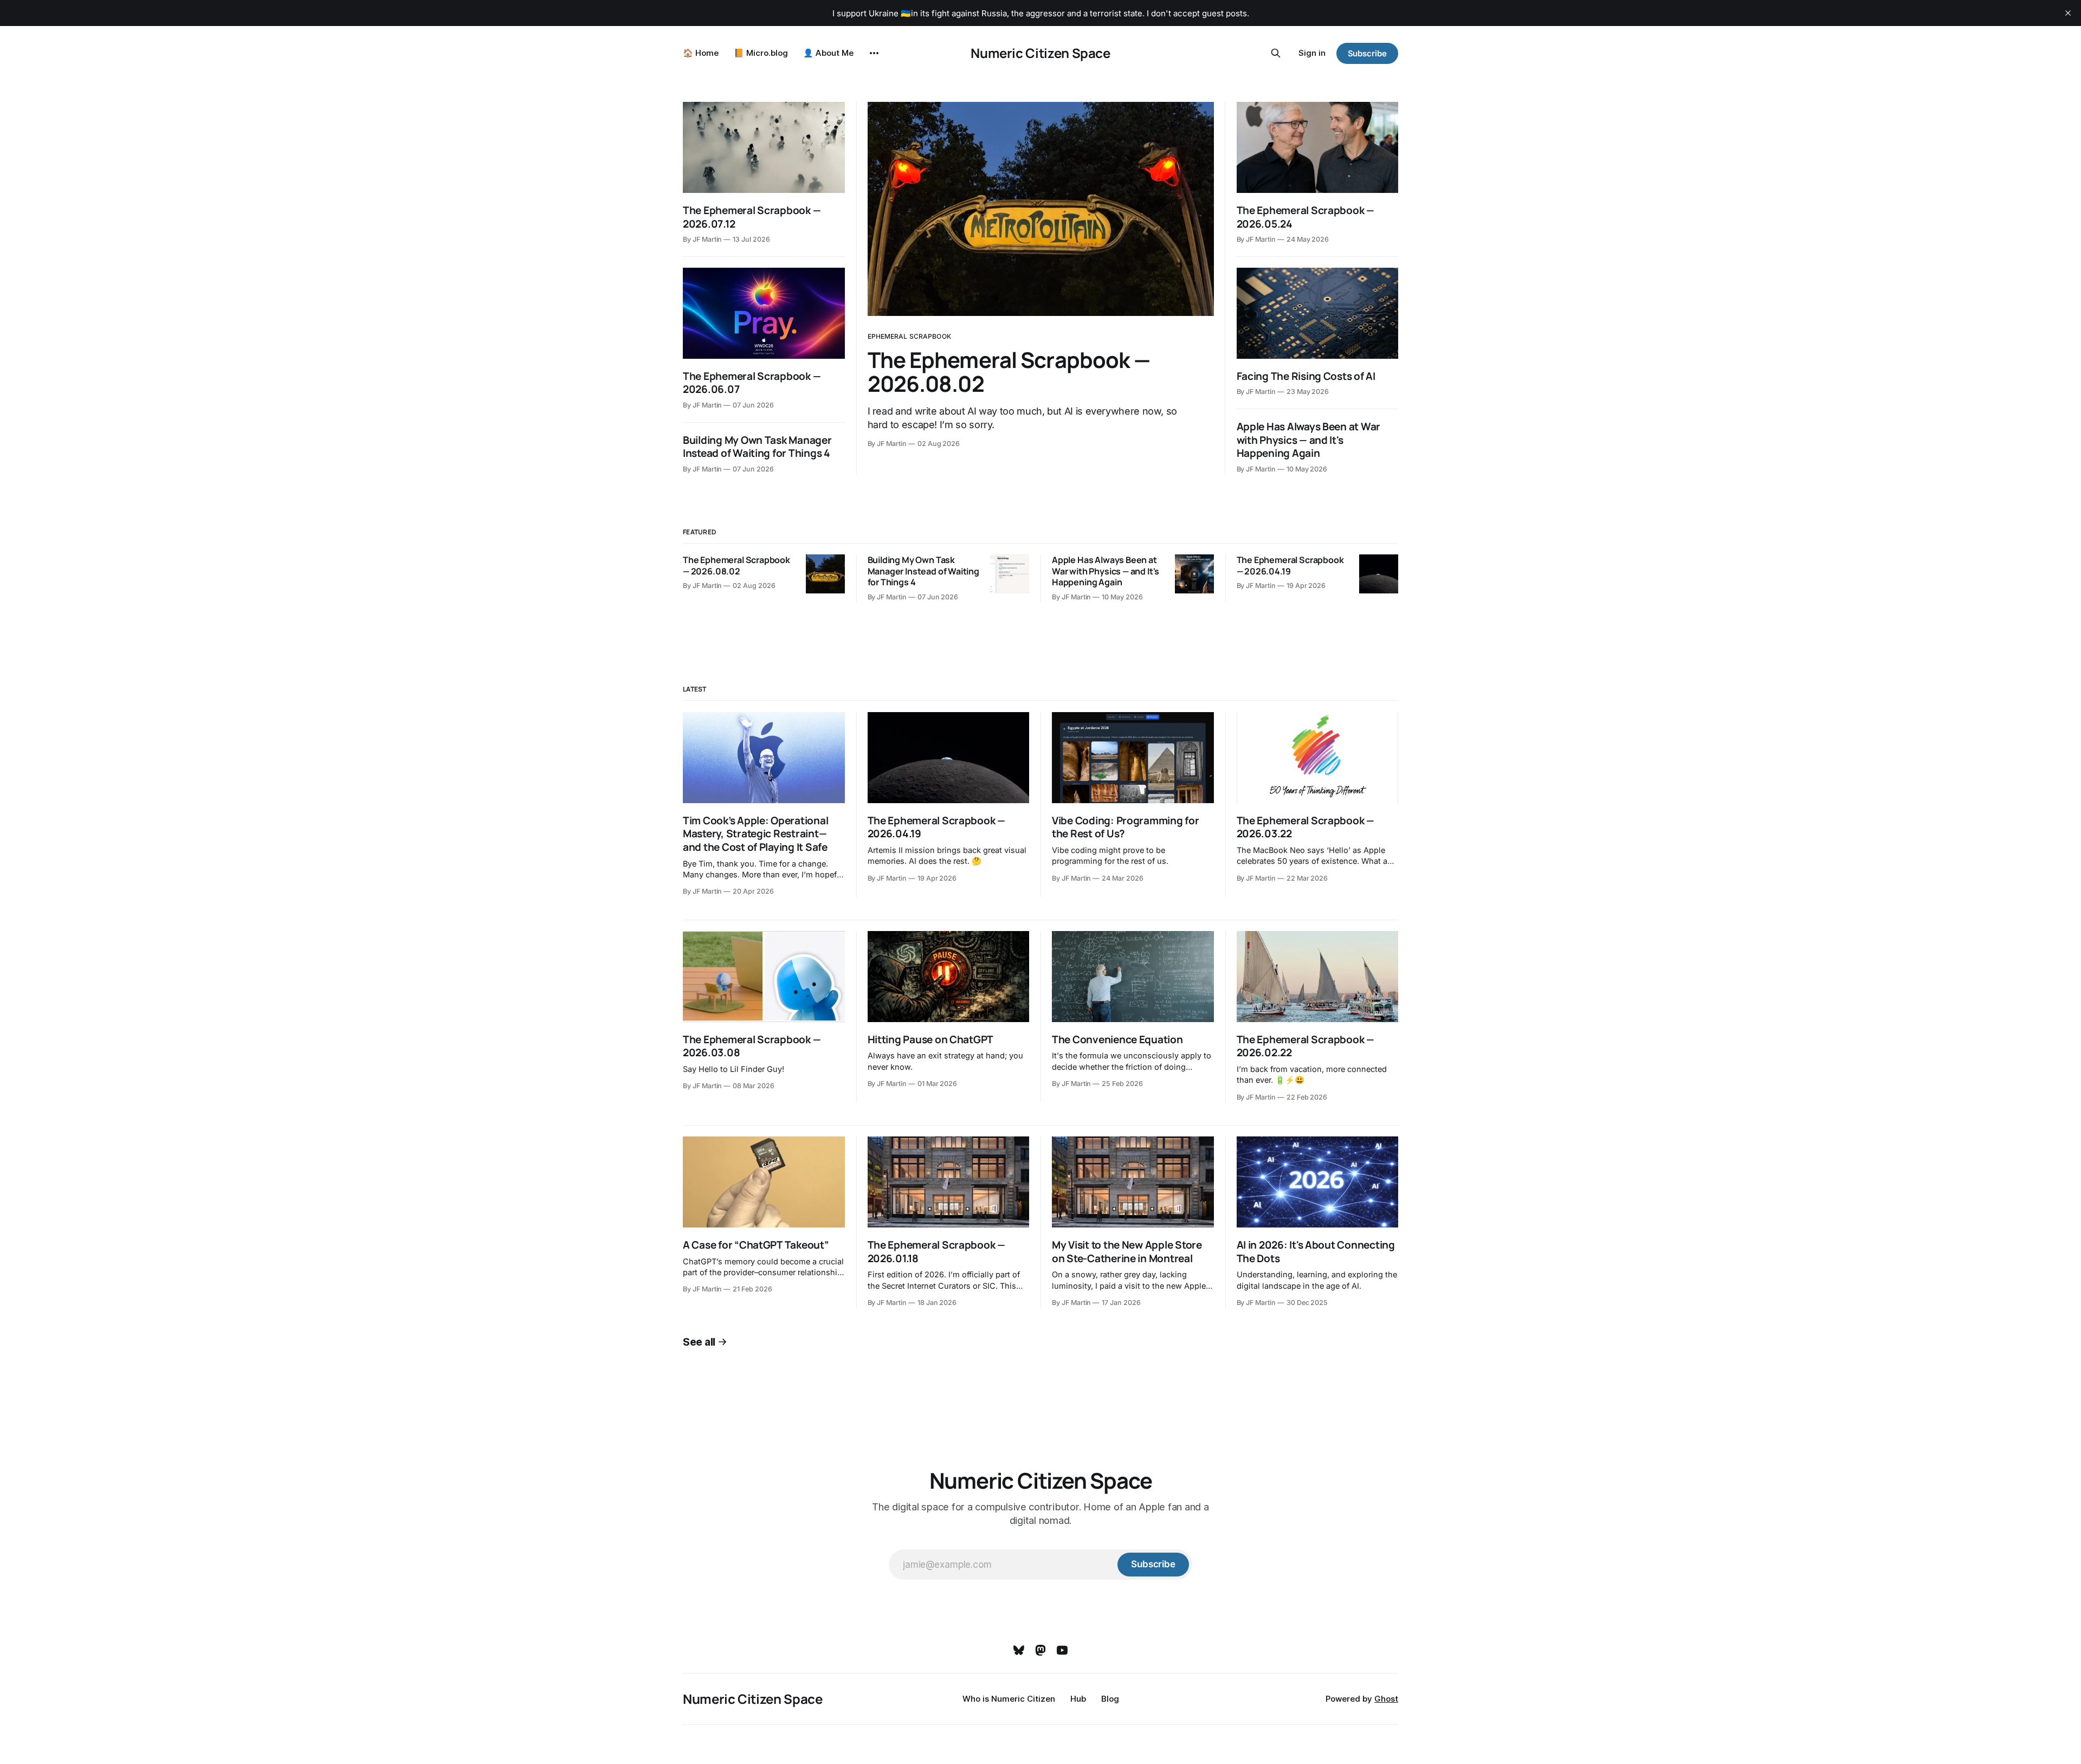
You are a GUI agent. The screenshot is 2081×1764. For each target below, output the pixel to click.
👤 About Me (828, 53)
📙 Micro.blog (761, 53)
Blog (1110, 1699)
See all (699, 1342)
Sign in (1312, 53)
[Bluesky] (1019, 1650)
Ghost (1386, 1699)
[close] (2068, 13)
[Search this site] (1276, 53)
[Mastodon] (1040, 1650)
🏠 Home (701, 53)
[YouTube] (1062, 1650)
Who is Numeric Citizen (1009, 1699)
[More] (874, 53)
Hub (1078, 1699)
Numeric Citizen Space (1040, 53)
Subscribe (1367, 53)
